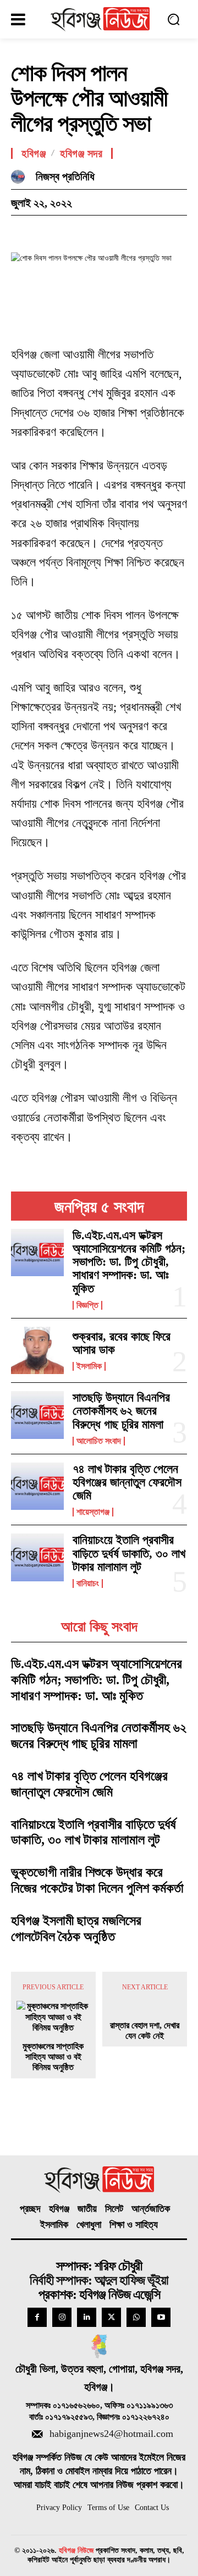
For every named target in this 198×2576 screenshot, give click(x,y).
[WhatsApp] (98, 232)
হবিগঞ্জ (34, 153)
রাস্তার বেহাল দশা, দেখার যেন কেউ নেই (145, 2031)
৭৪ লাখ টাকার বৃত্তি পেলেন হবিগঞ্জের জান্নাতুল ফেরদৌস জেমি (127, 1482)
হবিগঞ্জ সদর (81, 153)
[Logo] (100, 19)
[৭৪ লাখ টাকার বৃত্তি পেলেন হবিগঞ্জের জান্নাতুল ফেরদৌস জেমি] (37, 1486)
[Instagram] (62, 2317)
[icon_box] (99, 2435)
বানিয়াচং (88, 1584)
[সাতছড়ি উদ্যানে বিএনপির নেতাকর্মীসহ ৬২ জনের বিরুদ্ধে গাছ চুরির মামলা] (37, 1415)
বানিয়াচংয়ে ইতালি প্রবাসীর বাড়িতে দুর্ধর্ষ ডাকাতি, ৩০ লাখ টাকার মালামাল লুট (129, 1553)
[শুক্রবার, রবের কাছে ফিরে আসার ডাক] (37, 1350)
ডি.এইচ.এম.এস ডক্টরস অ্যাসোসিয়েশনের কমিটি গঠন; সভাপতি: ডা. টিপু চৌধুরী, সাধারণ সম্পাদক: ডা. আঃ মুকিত (129, 1262)
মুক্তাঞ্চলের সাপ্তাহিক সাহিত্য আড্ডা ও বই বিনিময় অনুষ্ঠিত (53, 2057)
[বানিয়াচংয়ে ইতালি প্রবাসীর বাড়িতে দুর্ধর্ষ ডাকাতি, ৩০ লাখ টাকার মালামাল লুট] (37, 1557)
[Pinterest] (73, 232)
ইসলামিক (89, 1366)
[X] (47, 232)
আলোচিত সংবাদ (99, 1441)
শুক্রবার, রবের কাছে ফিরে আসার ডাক (122, 1343)
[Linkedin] (87, 2317)
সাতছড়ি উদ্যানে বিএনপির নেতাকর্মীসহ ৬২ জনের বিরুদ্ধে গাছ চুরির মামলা (121, 1411)
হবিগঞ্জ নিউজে (76, 2550)
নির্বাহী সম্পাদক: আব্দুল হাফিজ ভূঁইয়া (99, 2280)
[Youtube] (161, 2317)
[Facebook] (22, 232)
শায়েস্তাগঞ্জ (93, 1512)
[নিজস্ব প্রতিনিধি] (21, 177)
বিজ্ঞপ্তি (87, 1305)
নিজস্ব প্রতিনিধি (65, 176)
